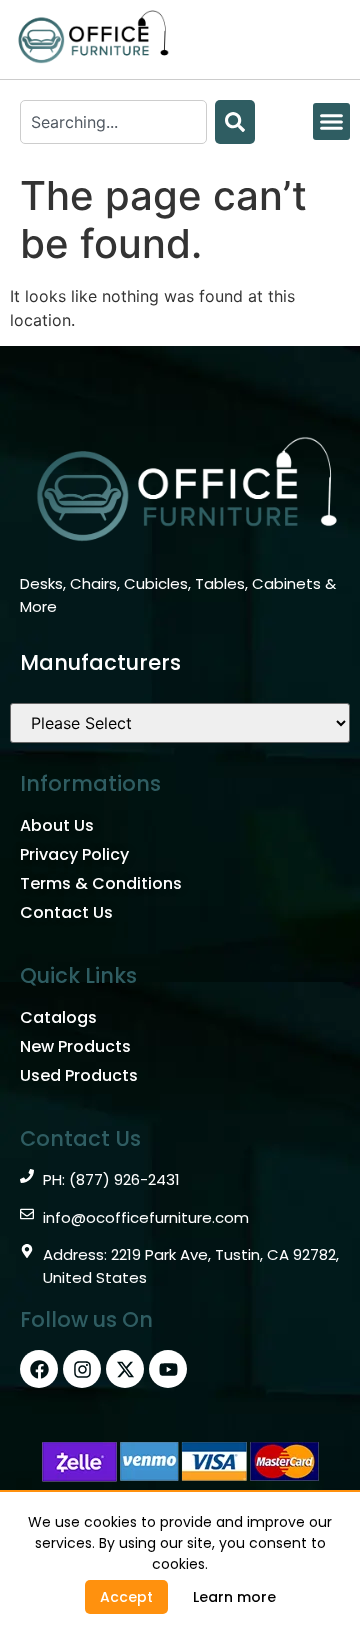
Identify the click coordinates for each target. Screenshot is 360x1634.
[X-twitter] (125, 1369)
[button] (332, 122)
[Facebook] (39, 1369)
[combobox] (113, 122)
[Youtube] (168, 1369)
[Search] (235, 122)
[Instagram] (82, 1369)
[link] (234, 1597)
